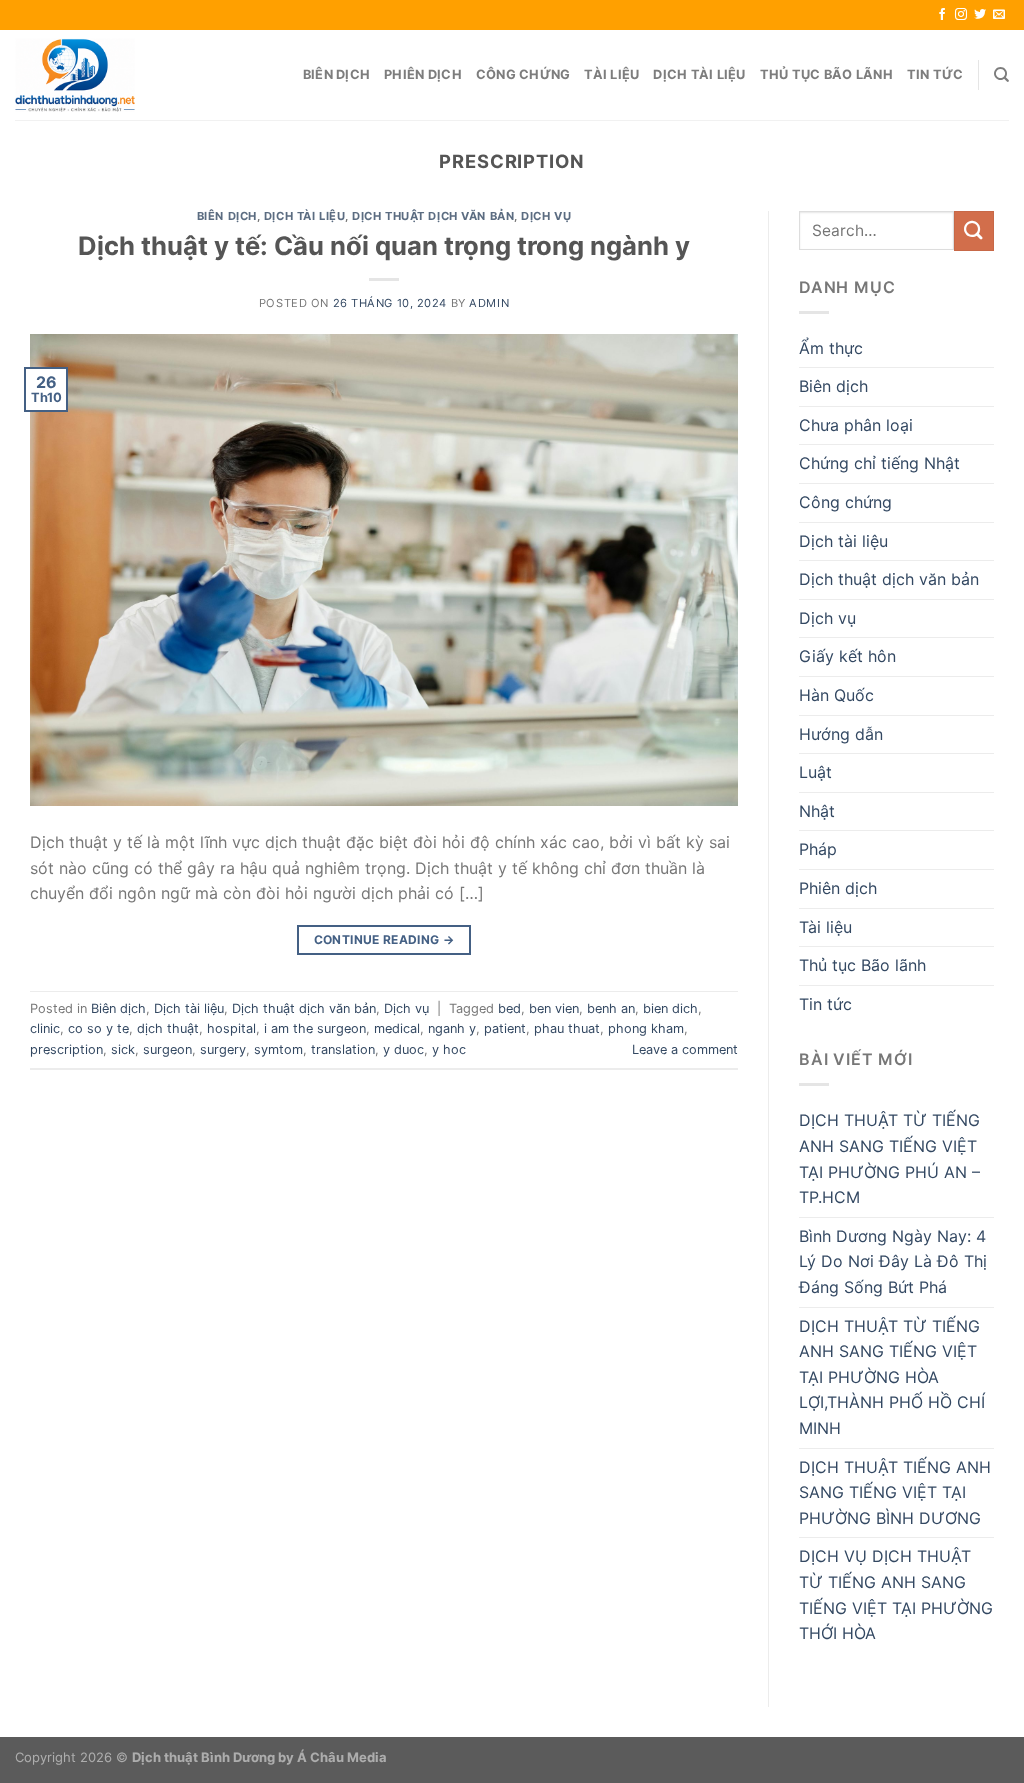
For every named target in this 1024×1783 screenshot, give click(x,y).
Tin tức (935, 74)
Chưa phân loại (856, 425)
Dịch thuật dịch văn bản (433, 216)
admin (489, 303)
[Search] (1001, 75)
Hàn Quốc (836, 695)
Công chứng (523, 74)
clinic (45, 1028)
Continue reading (384, 939)
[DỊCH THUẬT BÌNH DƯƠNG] (75, 75)
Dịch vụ (546, 216)
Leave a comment (685, 1049)
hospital (231, 1028)
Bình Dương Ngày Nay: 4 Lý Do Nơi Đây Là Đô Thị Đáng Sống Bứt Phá (893, 1261)
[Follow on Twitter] (980, 15)
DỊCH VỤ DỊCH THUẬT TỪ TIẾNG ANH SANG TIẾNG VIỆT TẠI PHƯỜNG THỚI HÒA (896, 1594)
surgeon (167, 1049)
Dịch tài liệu (699, 74)
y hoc (449, 1049)
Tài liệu (611, 74)
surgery (223, 1049)
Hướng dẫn (841, 734)
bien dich (670, 1008)
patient (505, 1028)
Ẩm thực (831, 348)
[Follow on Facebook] (942, 15)
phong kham (646, 1028)
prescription (66, 1049)
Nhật (817, 811)
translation (343, 1049)
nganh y (452, 1028)
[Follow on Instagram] (961, 15)
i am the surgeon (315, 1028)
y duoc (403, 1049)
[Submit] (974, 230)
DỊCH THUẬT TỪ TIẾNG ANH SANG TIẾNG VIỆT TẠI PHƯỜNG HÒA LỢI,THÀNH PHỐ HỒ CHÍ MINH (892, 1377)
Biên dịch (336, 74)
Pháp (818, 849)
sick (123, 1049)
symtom (278, 1049)
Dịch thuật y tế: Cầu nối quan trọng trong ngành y (384, 245)
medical (397, 1028)
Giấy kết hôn (847, 656)
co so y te (98, 1028)
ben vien (554, 1008)
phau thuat (567, 1028)
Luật (815, 772)
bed (509, 1008)
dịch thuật (168, 1028)
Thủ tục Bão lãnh (826, 74)
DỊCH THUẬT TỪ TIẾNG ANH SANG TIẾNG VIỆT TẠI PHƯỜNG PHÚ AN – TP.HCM (889, 1158)
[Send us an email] (999, 15)
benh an (611, 1008)
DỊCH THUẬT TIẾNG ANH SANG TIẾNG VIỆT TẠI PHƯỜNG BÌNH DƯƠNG (895, 1492)
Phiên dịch (423, 74)
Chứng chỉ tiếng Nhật (879, 463)
